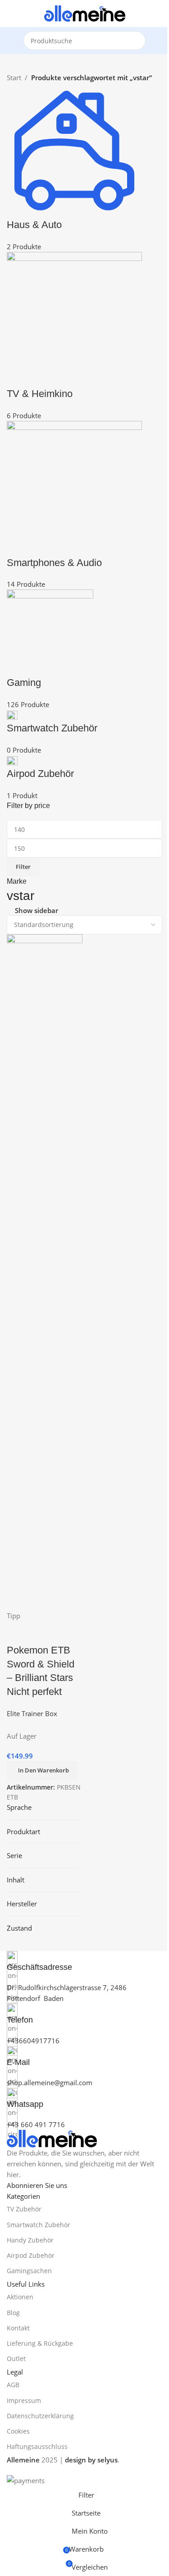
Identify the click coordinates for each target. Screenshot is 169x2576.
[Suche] (136, 41)
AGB (13, 2385)
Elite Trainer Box (32, 1713)
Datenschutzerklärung (40, 2416)
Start (14, 78)
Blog (13, 2313)
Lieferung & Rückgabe (40, 2343)
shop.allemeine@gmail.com (50, 2083)
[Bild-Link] (52, 2138)
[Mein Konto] (159, 14)
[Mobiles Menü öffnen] (10, 14)
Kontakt (18, 2328)
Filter (23, 867)
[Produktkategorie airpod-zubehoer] (84, 442)
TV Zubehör (24, 2209)
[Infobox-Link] (84, 1962)
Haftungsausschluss (37, 2446)
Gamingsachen (29, 2271)
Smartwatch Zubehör (39, 2225)
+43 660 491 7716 (36, 2124)
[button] (42, 1771)
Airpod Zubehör (31, 2255)
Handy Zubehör (30, 2240)
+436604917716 (33, 2041)
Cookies (18, 2431)
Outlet (16, 2359)
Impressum (24, 2400)
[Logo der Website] (85, 13)
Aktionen (20, 2297)
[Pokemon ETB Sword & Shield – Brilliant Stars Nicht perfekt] (45, 1271)
